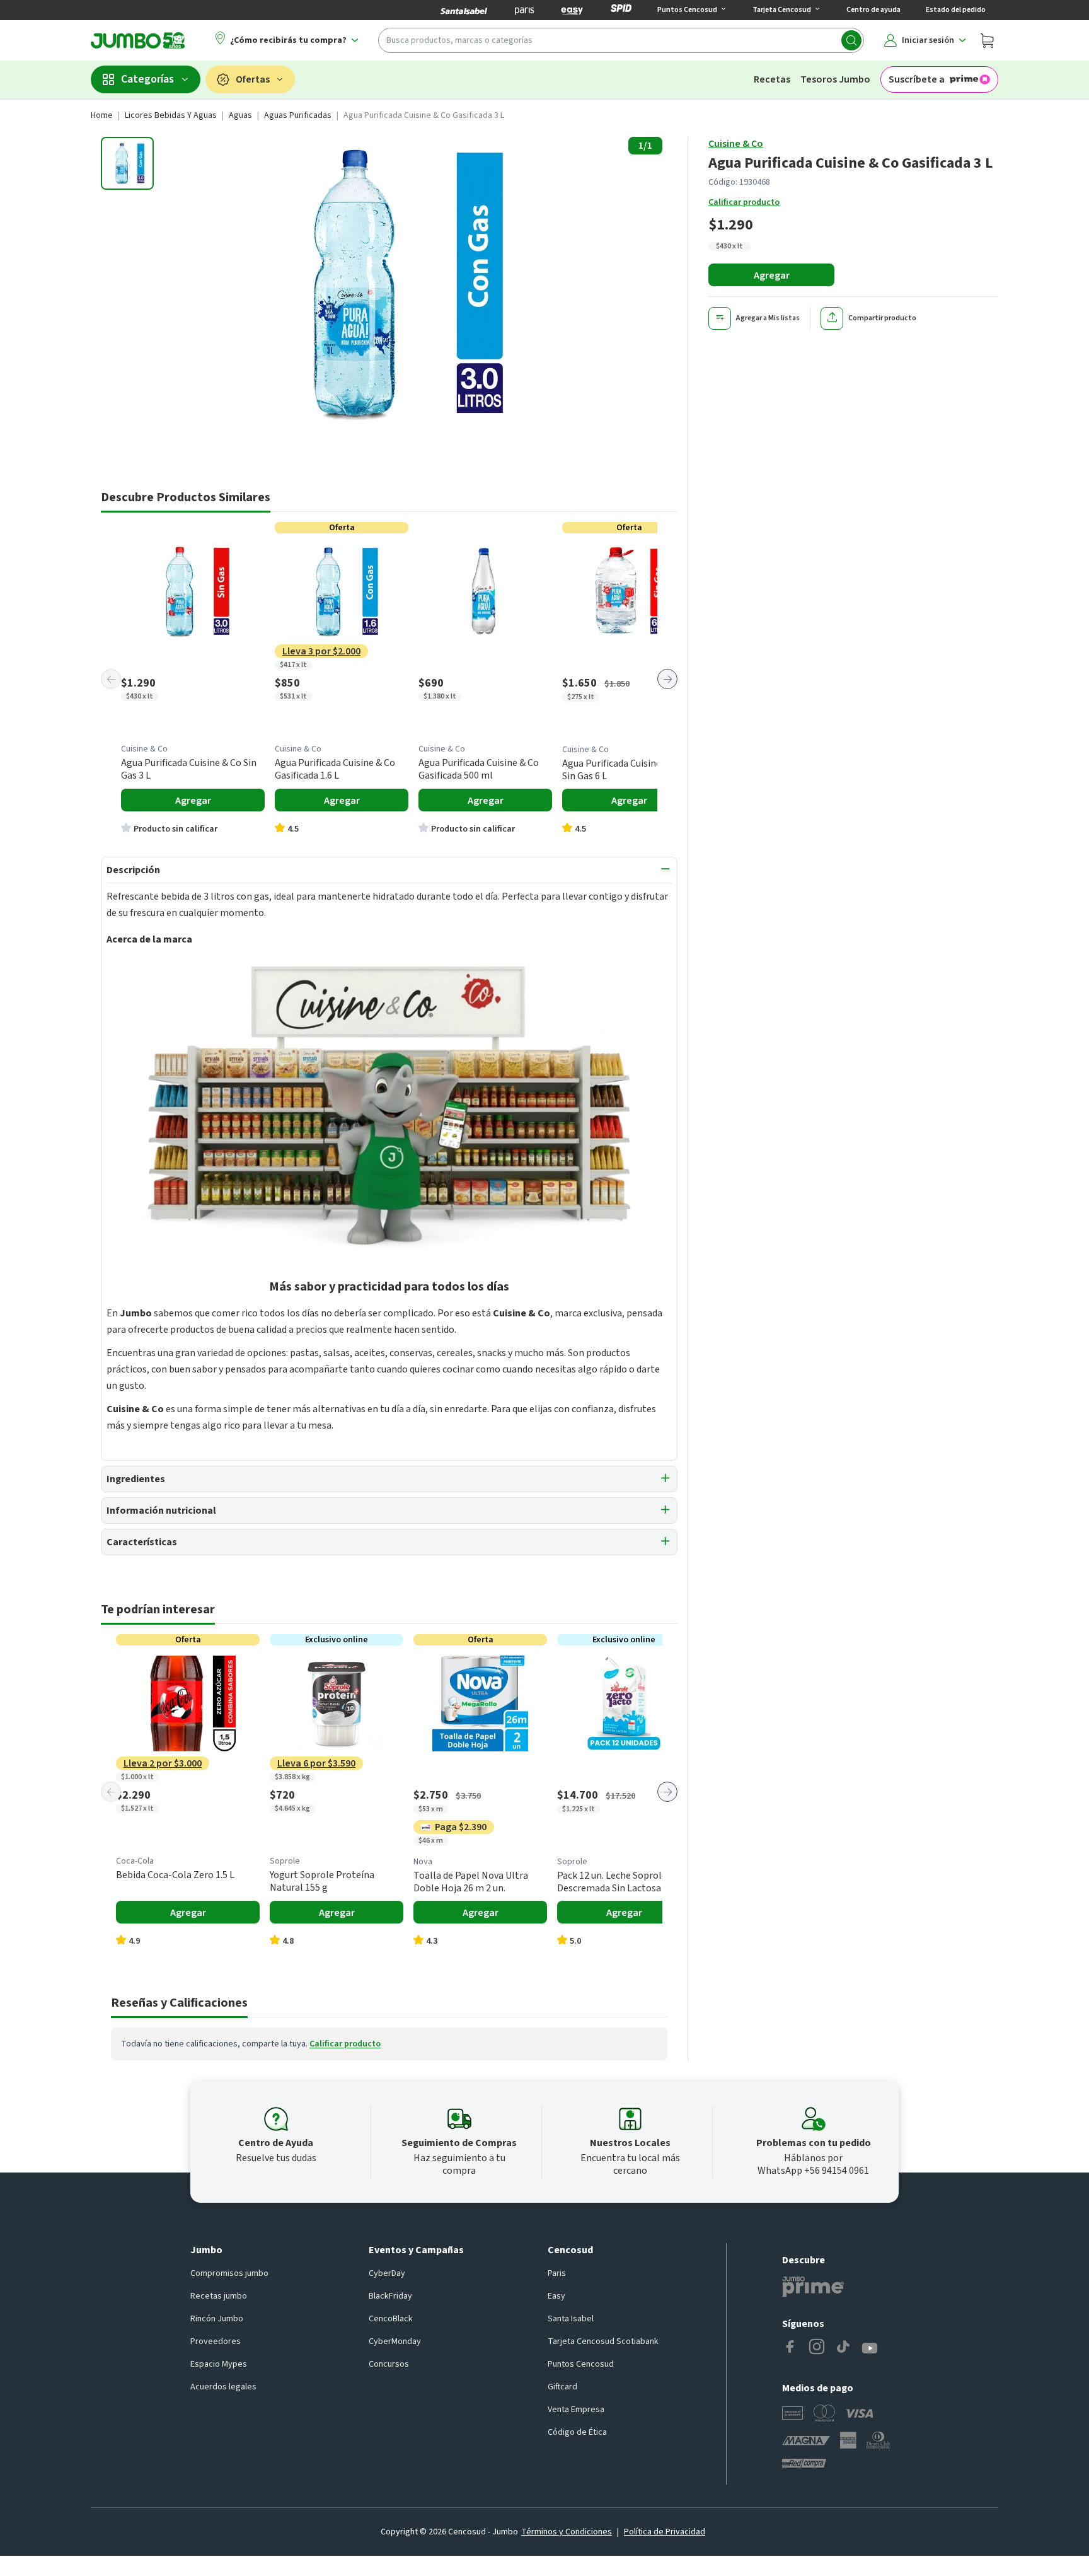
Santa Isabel (571, 2319)
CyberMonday (395, 2341)
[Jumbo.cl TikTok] (843, 2348)
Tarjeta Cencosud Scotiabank (603, 2341)
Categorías (147, 79)
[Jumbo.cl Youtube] (870, 2348)
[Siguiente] (667, 679)
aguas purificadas (298, 115)
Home (102, 115)
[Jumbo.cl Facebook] (790, 2348)
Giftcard (562, 2387)
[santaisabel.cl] (464, 10)
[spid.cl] (621, 10)
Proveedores (216, 2341)
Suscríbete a (917, 79)
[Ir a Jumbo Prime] (813, 2287)
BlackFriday (390, 2296)
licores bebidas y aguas (171, 115)
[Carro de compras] (987, 40)
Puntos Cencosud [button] (687, 10)
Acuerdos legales (223, 2387)
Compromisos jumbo (229, 2273)
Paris (557, 2273)
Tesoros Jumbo (835, 79)
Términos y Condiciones (567, 2532)
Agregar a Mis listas (768, 318)
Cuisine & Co (736, 144)
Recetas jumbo (219, 2296)
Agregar (772, 276)
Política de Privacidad (665, 2532)
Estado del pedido (956, 10)
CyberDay (387, 2273)
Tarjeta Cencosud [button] (782, 10)
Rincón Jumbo (217, 2319)
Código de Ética (577, 2432)
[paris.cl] (524, 10)
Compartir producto (882, 318)
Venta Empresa (576, 2410)
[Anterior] (111, 679)
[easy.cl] (572, 10)
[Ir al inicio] (138, 40)
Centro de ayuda (873, 10)
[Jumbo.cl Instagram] (817, 2348)
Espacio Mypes (219, 2364)
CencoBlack (391, 2319)
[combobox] (621, 40)
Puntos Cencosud (581, 2364)
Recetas (772, 79)
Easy (556, 2296)
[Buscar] (851, 40)
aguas (240, 115)
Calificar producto (744, 202)
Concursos (389, 2364)
